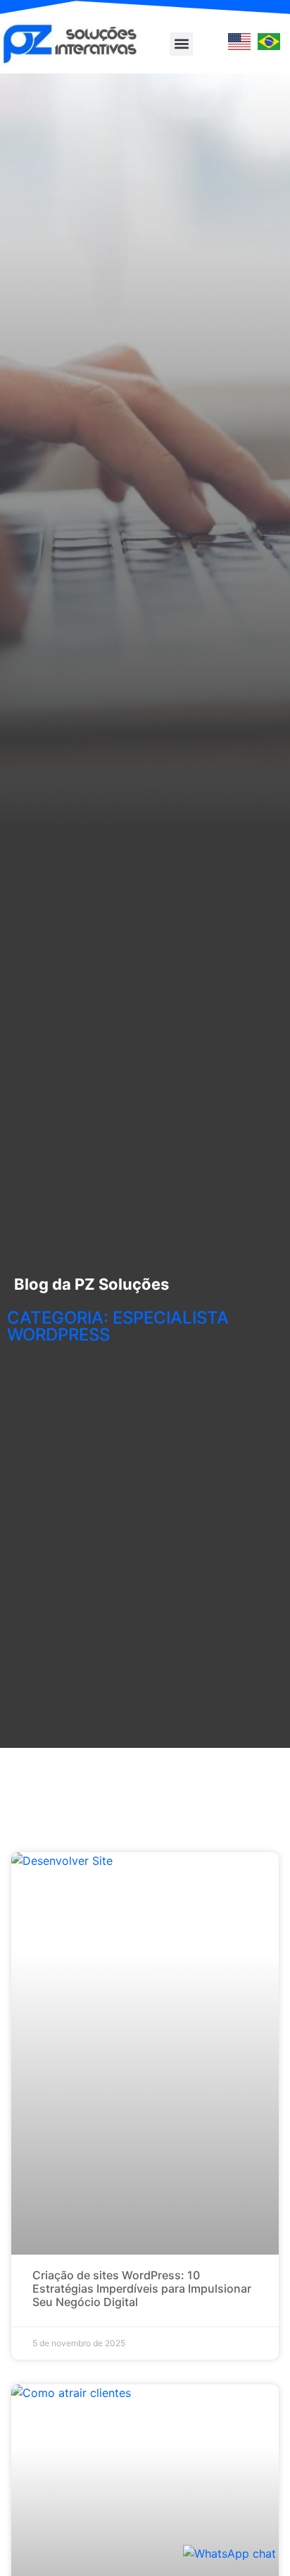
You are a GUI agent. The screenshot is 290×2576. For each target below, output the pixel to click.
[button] (181, 44)
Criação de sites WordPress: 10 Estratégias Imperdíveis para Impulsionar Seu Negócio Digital (142, 2288)
